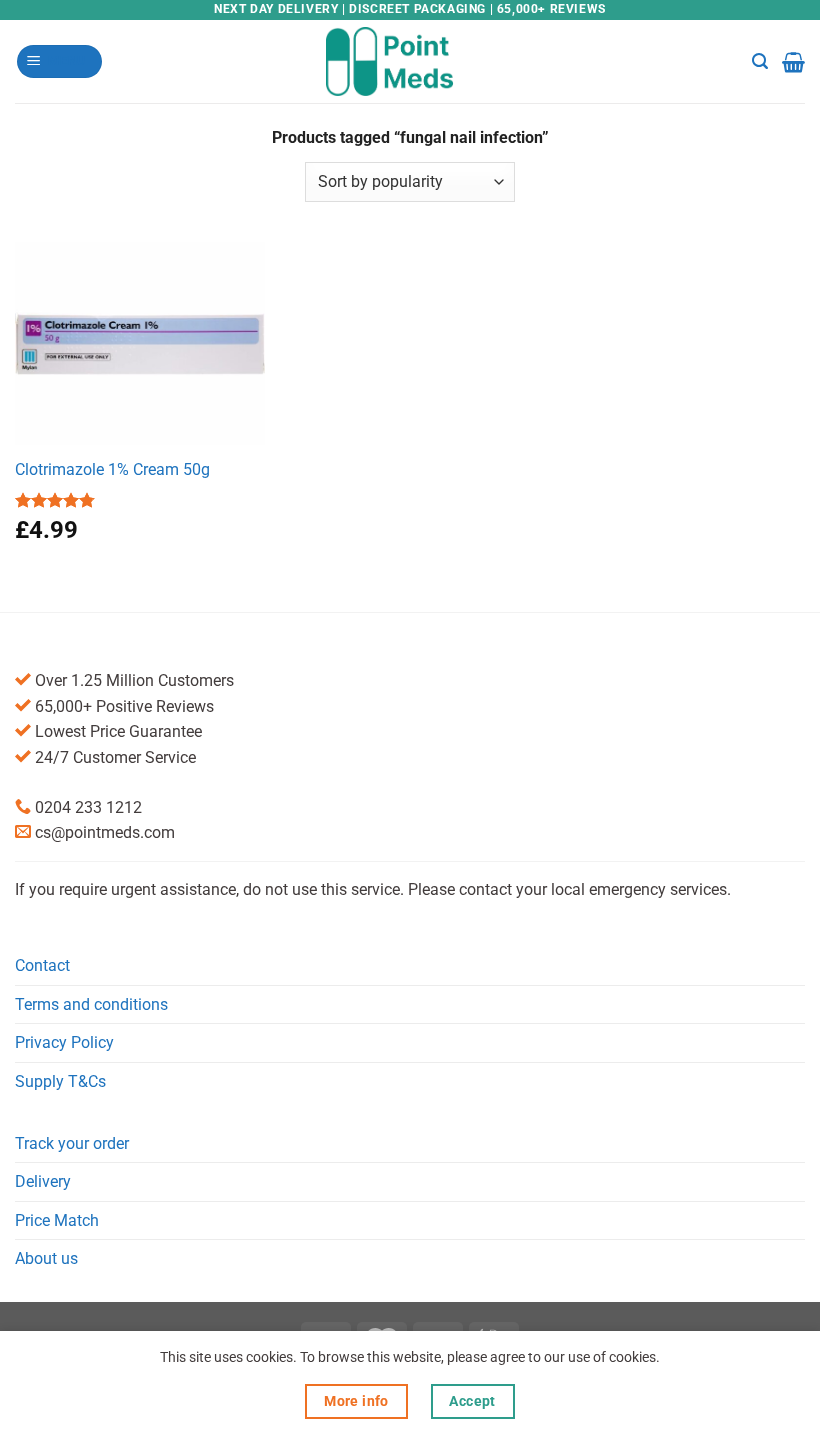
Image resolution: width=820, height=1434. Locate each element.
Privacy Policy (64, 1042)
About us (46, 1258)
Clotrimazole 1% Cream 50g (112, 469)
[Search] (760, 61)
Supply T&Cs (60, 1081)
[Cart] (793, 62)
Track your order (72, 1143)
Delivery (43, 1181)
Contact (42, 965)
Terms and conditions (91, 1004)
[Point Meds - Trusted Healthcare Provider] (410, 61)
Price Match (57, 1220)
